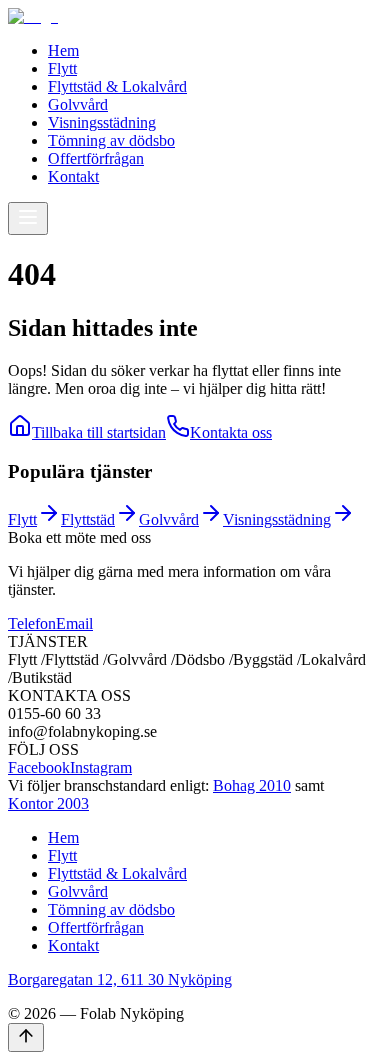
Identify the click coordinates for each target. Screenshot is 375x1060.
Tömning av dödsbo (111, 140)
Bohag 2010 (252, 785)
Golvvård (78, 104)
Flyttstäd (88, 519)
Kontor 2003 (48, 803)
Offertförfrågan (96, 158)
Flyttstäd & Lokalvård (117, 86)
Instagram (101, 767)
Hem (63, 50)
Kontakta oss (231, 432)
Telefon (32, 623)
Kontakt (73, 176)
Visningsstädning (102, 122)
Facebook (39, 767)
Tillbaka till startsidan (99, 432)
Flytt (62, 68)
